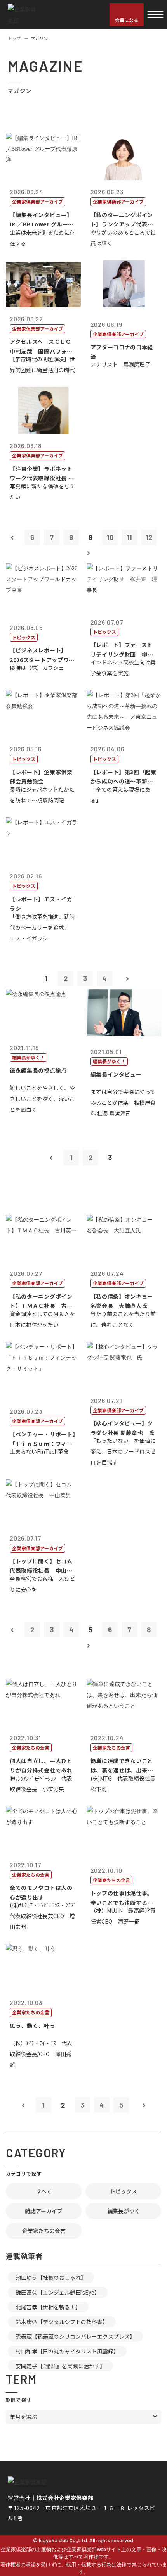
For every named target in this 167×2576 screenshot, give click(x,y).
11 (129, 537)
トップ (14, 38)
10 (110, 537)
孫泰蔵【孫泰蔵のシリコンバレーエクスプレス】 (75, 2336)
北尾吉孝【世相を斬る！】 (48, 2307)
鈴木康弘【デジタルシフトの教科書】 (62, 2322)
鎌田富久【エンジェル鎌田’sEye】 (58, 2292)
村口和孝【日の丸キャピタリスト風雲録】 (67, 2351)
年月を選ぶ (23, 2417)
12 (149, 537)
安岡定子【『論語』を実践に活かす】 (60, 2366)
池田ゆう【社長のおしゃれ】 (51, 2278)
